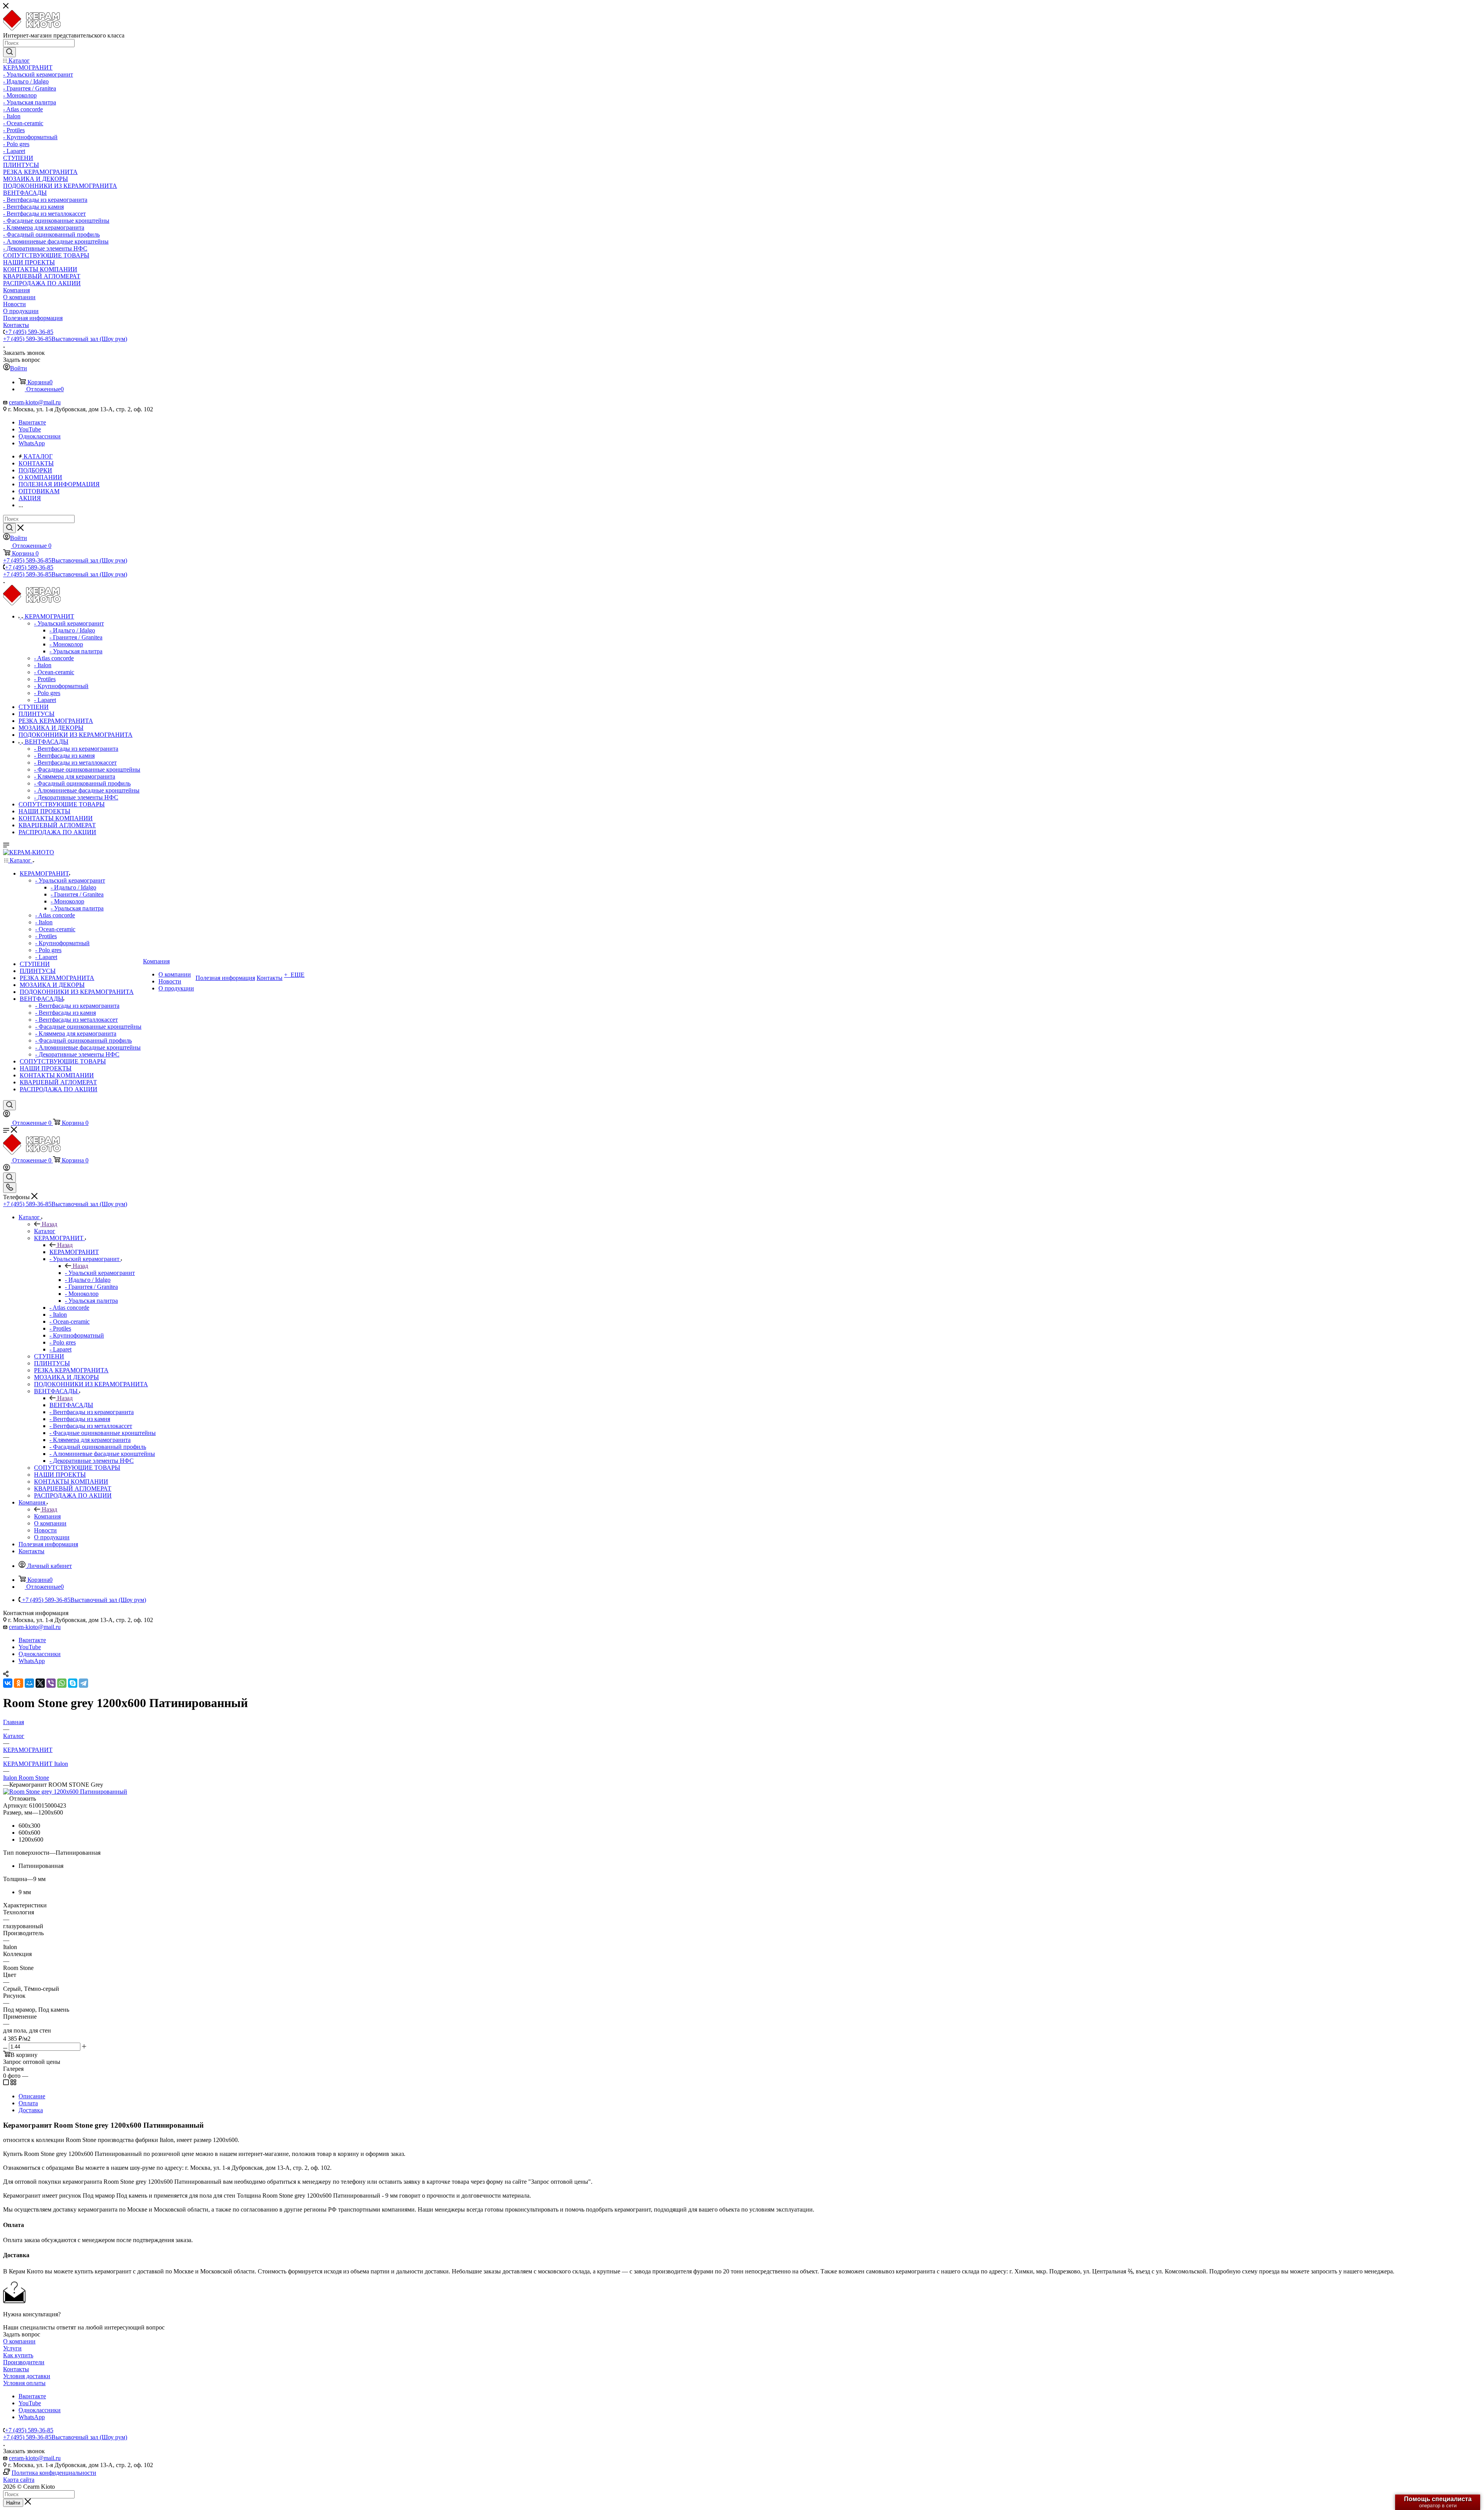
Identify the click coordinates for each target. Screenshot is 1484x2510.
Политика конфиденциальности (54, 2473)
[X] (40, 1683)
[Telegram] (83, 1683)
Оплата (28, 2103)
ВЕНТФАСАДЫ (71, 1405)
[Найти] (9, 52)
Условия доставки (27, 2376)
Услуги (12, 2348)
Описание (32, 2096)
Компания (47, 1516)
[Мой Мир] (29, 1683)
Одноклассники (40, 436)
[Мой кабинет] (7, 1115)
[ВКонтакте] (8, 1683)
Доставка (31, 2110)
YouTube (30, 429)
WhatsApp (32, 443)
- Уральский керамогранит (100, 1273)
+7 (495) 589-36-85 (29, 332)
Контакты (16, 2369)
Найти (13, 2503)
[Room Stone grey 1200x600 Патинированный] (65, 1792)
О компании (19, 2341)
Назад (49, 1224)
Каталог (45, 1231)
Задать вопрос (22, 2334)
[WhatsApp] (62, 1683)
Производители (24, 2362)
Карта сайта (19, 2480)
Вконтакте (32, 422)
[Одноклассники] (19, 1683)
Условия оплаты (24, 2383)
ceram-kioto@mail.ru (35, 402)
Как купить (18, 2355)
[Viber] (51, 1683)
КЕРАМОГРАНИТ (74, 1252)
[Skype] (73, 1683)
